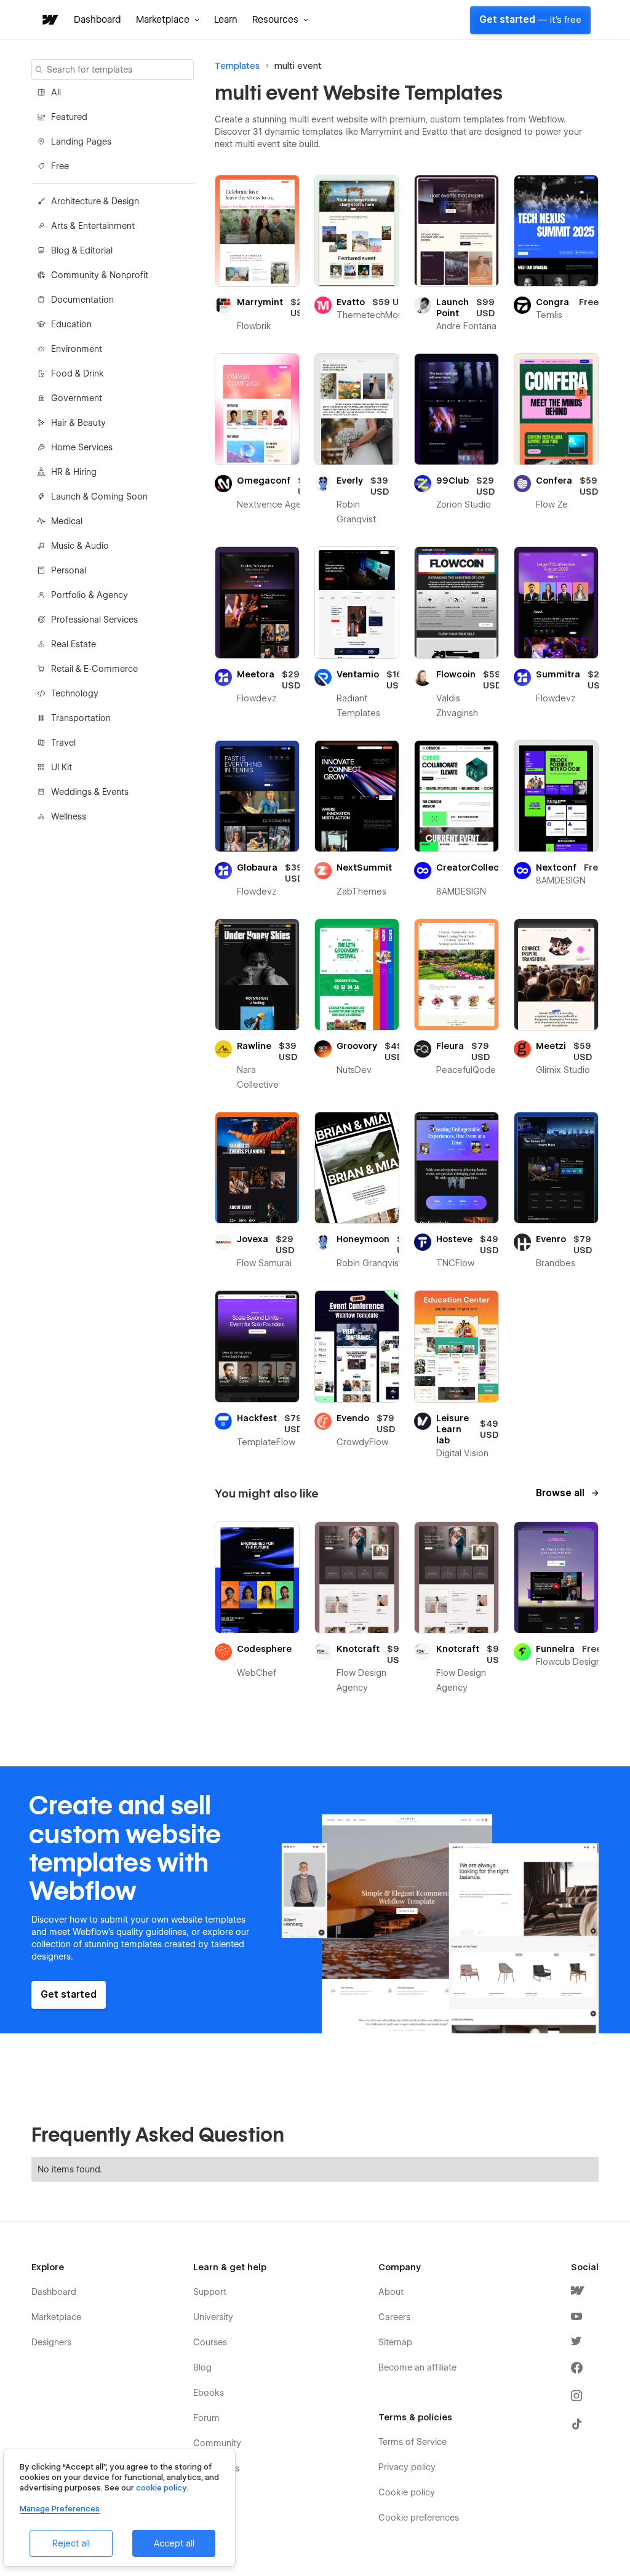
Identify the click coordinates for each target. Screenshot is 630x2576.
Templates (237, 66)
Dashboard (98, 20)
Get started (530, 20)
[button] (168, 20)
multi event (298, 66)
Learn (226, 20)
